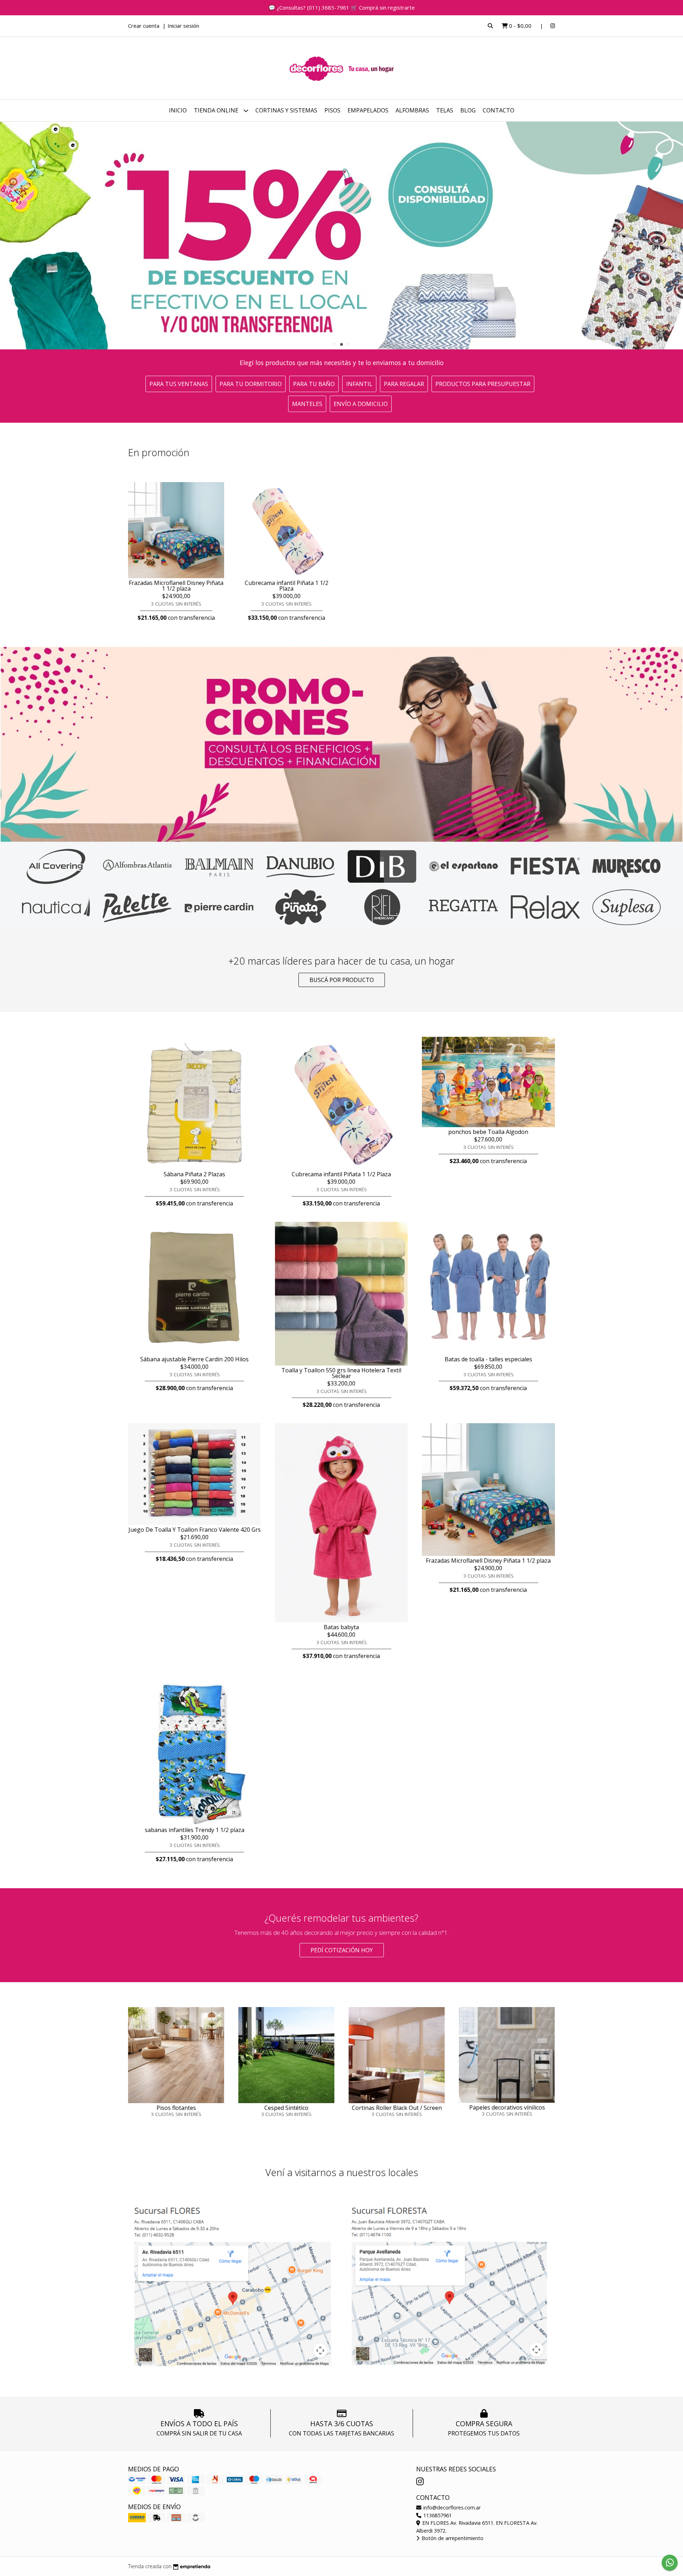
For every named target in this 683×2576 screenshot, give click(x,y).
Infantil (359, 384)
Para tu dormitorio (251, 384)
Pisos (332, 110)
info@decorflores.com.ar (451, 2508)
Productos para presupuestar (483, 384)
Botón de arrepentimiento (452, 2538)
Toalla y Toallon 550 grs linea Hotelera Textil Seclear (341, 1373)
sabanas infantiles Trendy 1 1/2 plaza (195, 1830)
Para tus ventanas (179, 384)
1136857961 (437, 2515)
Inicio (178, 110)
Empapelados (368, 110)
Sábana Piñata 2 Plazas (194, 1174)
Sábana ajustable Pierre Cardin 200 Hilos (194, 1359)
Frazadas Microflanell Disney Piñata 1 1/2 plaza (176, 586)
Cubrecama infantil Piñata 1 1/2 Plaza (287, 586)
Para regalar (404, 384)
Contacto (499, 110)
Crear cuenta (144, 26)
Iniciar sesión (183, 26)
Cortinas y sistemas (286, 110)
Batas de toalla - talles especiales (488, 1359)
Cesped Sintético (286, 2108)
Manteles (307, 404)
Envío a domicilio (361, 404)
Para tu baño (314, 384)
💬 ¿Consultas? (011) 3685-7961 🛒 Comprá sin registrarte (342, 7)
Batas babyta (341, 1627)
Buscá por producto (342, 980)
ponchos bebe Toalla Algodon (488, 1132)
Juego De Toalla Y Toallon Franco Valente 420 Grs (195, 1530)
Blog (468, 110)
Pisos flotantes (176, 2108)
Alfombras (412, 110)
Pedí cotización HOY (342, 1950)
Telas (445, 110)
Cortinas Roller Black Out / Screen (397, 2108)
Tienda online (217, 110)
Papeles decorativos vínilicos (507, 2107)
